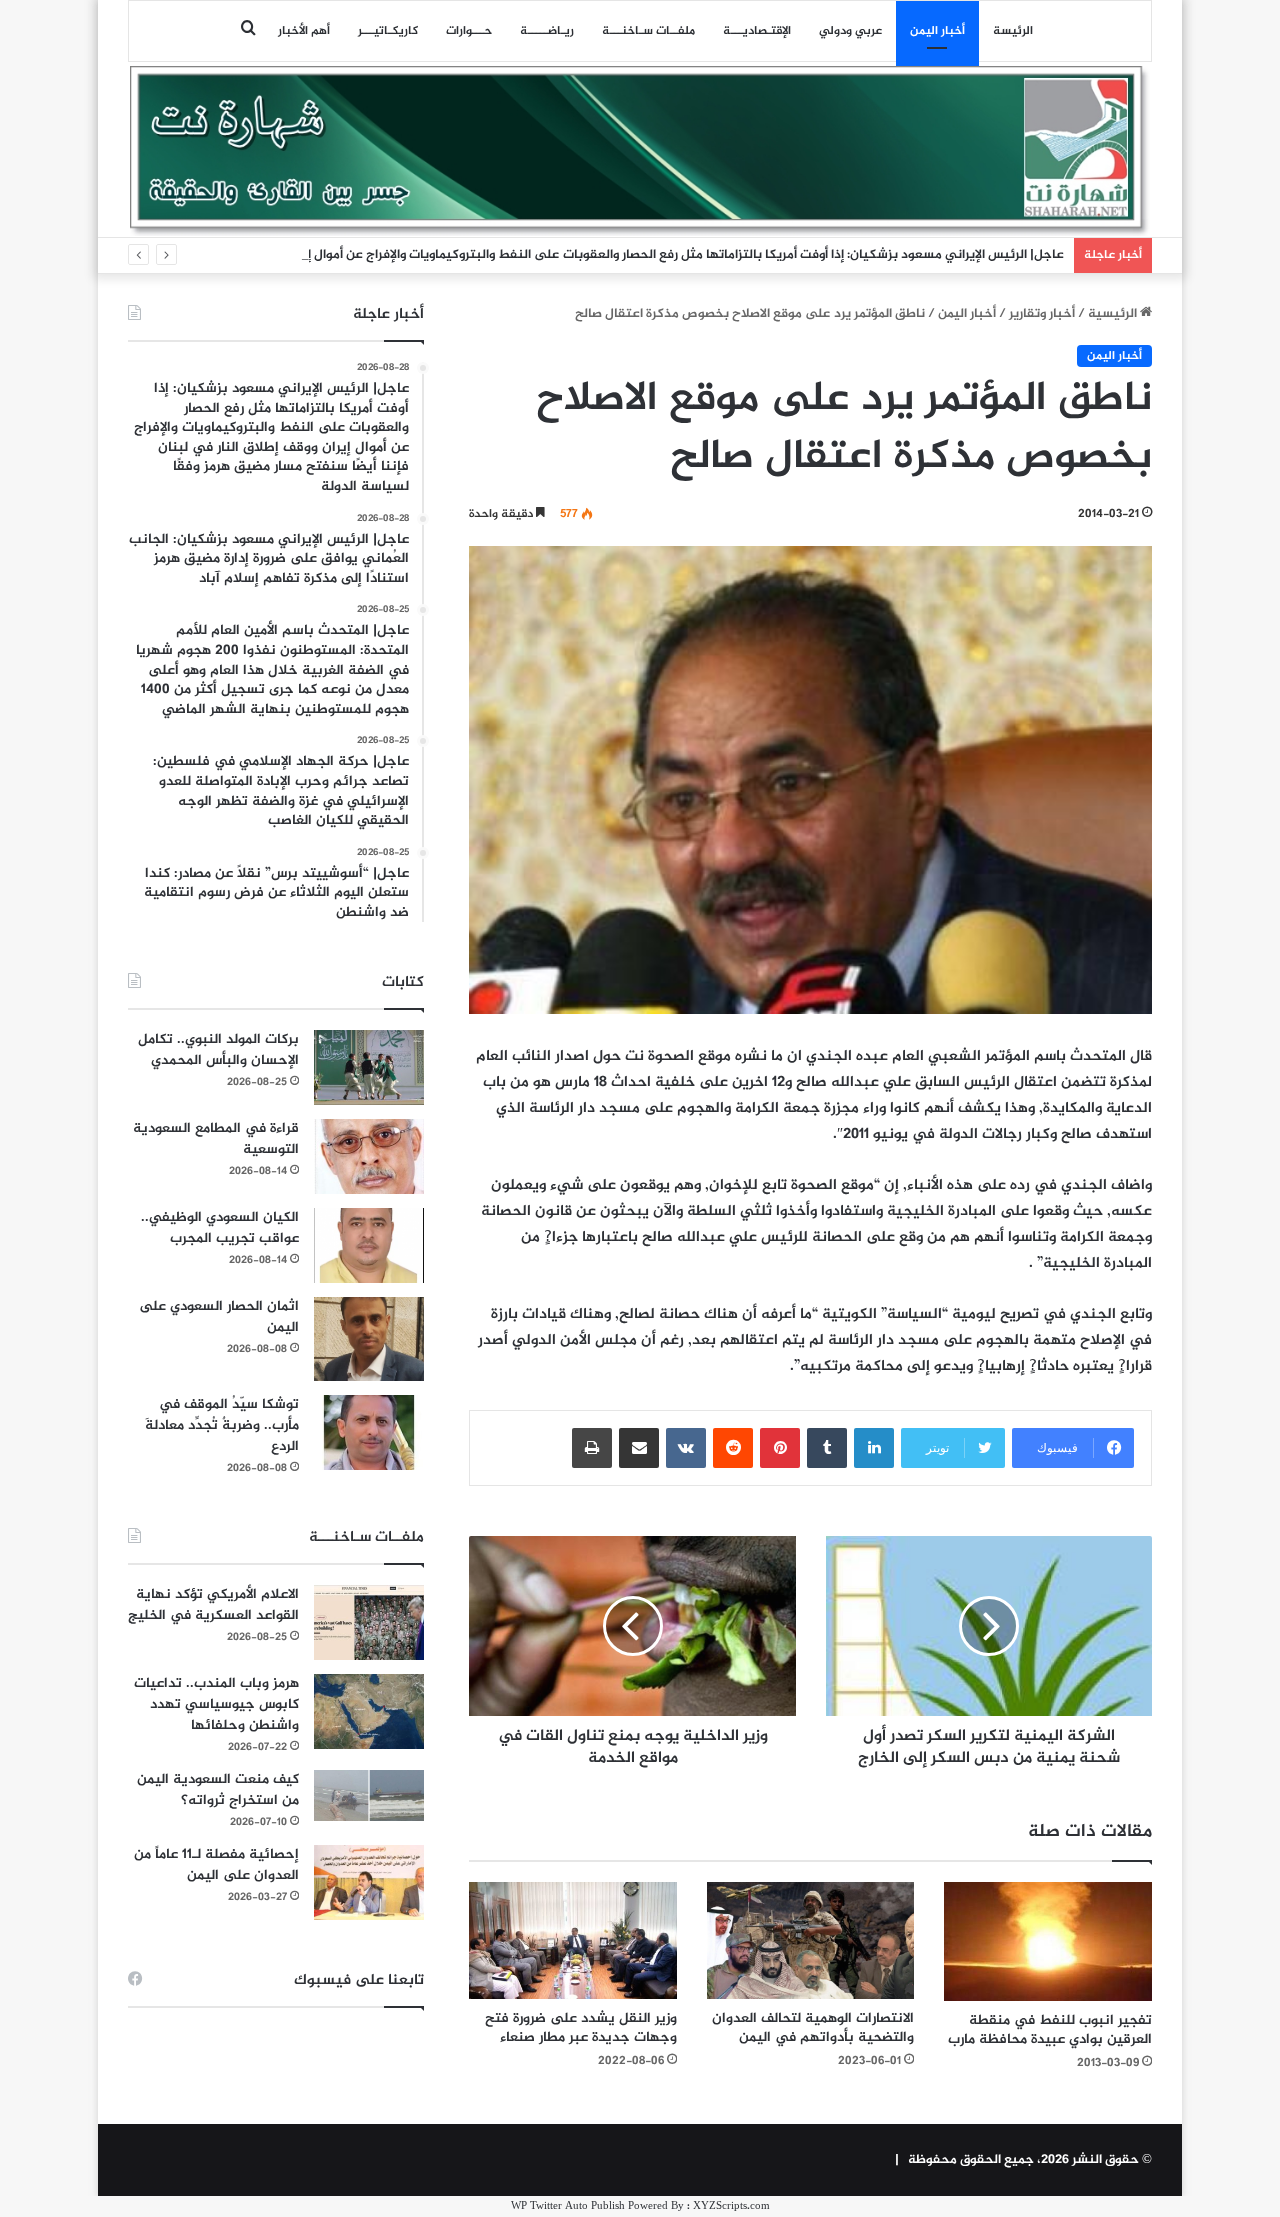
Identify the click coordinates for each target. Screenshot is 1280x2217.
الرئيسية (1114, 314)
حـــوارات (469, 31)
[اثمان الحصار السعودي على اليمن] (369, 1339)
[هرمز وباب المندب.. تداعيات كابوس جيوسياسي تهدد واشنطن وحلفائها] (369, 1711)
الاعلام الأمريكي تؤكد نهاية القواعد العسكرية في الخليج (213, 1605)
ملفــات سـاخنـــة (648, 31)
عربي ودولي (850, 31)
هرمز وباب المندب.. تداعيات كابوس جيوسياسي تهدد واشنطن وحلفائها (216, 1704)
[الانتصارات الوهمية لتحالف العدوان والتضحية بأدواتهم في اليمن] (811, 1940)
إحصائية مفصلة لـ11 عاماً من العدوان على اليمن (216, 1865)
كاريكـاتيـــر (388, 31)
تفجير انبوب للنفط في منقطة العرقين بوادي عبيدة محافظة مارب (1050, 2030)
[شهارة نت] (640, 151)
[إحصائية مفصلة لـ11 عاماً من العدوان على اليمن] (369, 1882)
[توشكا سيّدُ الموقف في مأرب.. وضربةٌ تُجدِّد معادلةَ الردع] (369, 1432)
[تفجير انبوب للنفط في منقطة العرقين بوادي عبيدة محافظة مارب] (1048, 1941)
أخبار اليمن (937, 31)
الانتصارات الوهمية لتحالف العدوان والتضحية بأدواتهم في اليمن (813, 2028)
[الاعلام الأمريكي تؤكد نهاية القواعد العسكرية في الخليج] (369, 1622)
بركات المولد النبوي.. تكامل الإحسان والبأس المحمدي (218, 1050)
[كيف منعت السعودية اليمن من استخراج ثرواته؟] (369, 1795)
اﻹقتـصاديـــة (757, 31)
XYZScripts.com (731, 2206)
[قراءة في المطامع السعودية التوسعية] (369, 1156)
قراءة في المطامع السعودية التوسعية (216, 1139)
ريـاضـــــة (547, 31)
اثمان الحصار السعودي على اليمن (219, 1317)
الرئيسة (1013, 31)
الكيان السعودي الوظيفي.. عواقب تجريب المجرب (220, 1228)
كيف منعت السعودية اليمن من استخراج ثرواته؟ (218, 1790)
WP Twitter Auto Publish (568, 2206)
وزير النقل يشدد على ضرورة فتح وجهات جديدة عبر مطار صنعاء (581, 2028)
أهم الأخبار (304, 31)
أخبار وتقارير (1042, 314)
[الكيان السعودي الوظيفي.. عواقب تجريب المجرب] (369, 1245)
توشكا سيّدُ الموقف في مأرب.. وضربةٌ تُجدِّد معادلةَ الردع (222, 1425)
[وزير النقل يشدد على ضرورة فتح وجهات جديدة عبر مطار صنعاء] (573, 1940)
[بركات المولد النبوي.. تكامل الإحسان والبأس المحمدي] (369, 1067)
